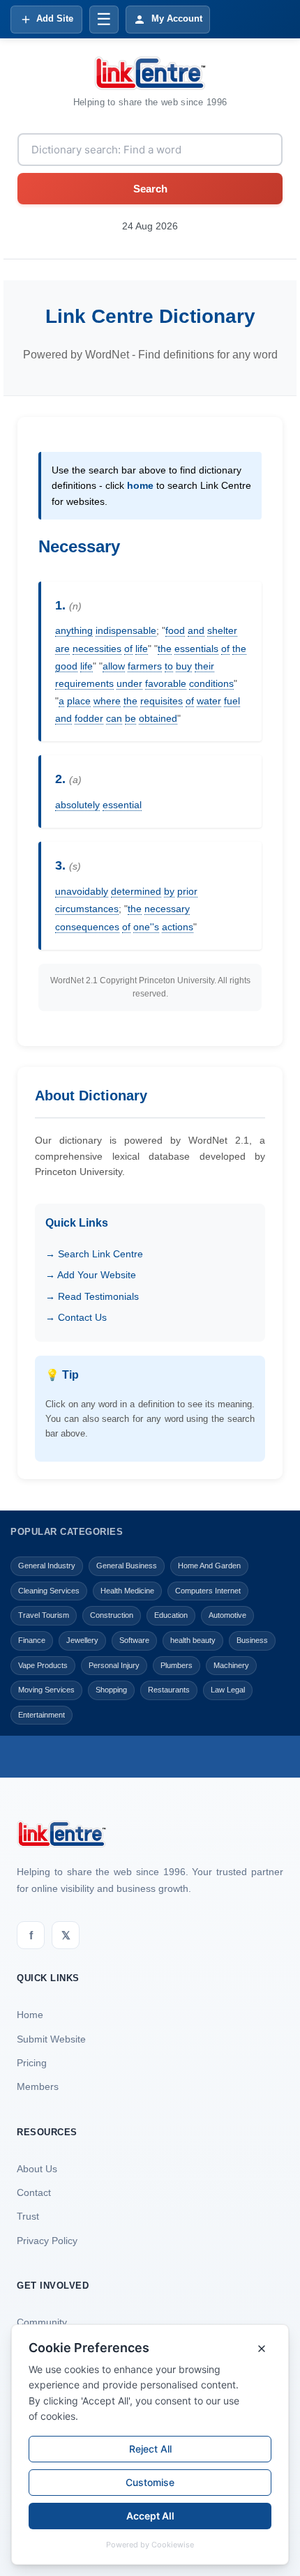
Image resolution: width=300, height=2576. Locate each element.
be (130, 718)
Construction (112, 1615)
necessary (167, 909)
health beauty (193, 1640)
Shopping (111, 1690)
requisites (162, 701)
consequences (87, 927)
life (142, 649)
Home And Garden (209, 1566)
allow (114, 666)
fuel (232, 701)
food (175, 630)
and (196, 630)
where (107, 701)
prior (187, 891)
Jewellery (82, 1640)
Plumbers (177, 1665)
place (79, 701)
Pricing (32, 2063)
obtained (158, 718)
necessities (97, 649)
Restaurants (169, 1690)
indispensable (126, 630)
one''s (146, 927)
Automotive (227, 1615)
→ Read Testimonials (92, 1296)
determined (136, 891)
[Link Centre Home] (150, 73)
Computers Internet (208, 1591)
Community (42, 2322)
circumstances (87, 909)
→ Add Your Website (91, 1275)
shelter (222, 630)
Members (38, 2086)
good (66, 666)
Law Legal (228, 1690)
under (129, 683)
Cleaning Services (49, 1591)
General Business (127, 1566)
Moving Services (46, 1690)
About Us (37, 2169)
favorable (166, 683)
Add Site (55, 18)
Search (150, 189)
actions (178, 927)
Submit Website (51, 2039)
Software (134, 1640)
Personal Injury (114, 1665)
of (128, 649)
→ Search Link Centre (94, 1254)
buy (184, 666)
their (204, 666)
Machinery (231, 1665)
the (165, 649)
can (114, 718)
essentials (196, 649)
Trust (28, 2216)
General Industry (47, 1566)
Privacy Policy (47, 2241)
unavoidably (82, 891)
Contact (34, 2192)
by (169, 891)
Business (252, 1640)
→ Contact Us (76, 1317)
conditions (211, 683)
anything (74, 630)
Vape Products (43, 1665)
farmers (145, 666)
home (140, 485)
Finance (32, 1640)
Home (30, 2015)
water (209, 701)
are (62, 649)
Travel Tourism (44, 1615)
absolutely (77, 805)
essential (122, 805)
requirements (84, 683)
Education (171, 1615)
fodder (89, 718)
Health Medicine (127, 1591)
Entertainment (42, 1715)
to (169, 666)
